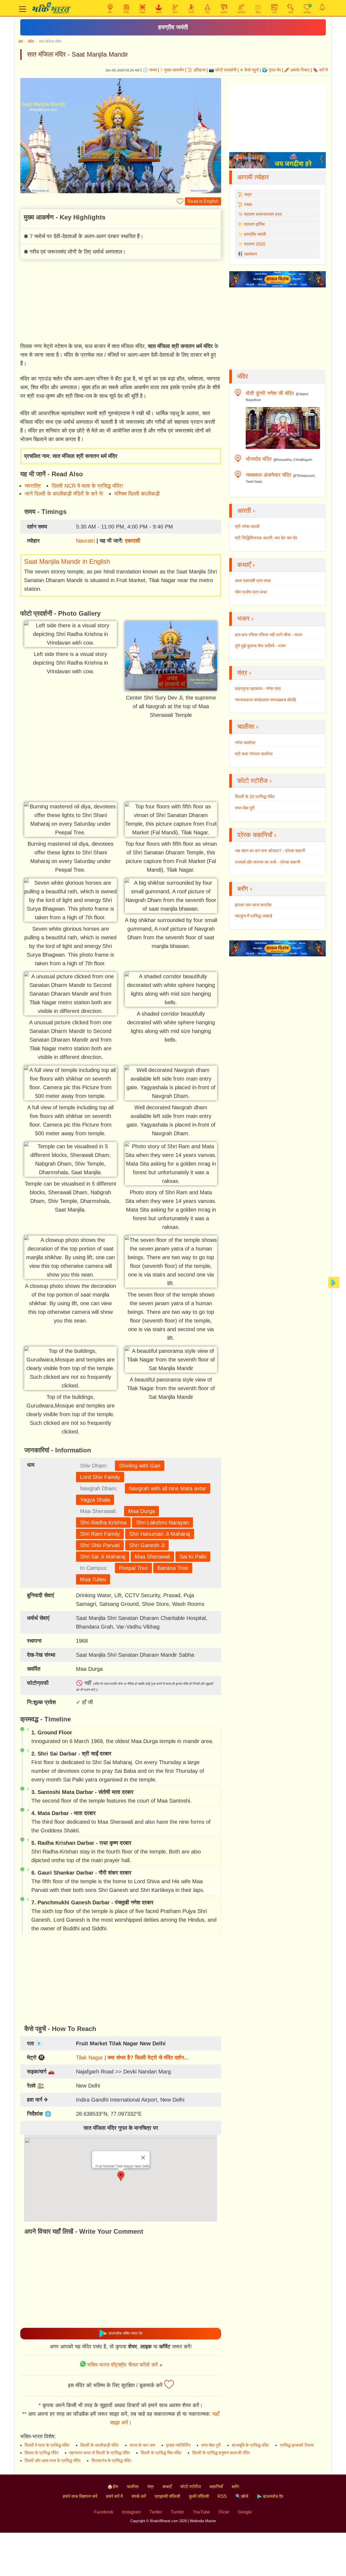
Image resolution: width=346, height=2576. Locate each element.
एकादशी (133, 541)
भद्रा (248, 194)
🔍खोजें (242, 2496)
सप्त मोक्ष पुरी (245, 808)
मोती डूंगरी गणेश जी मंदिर (270, 393)
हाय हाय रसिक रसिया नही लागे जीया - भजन (269, 635)
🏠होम (113, 2487)
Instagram (131, 2512)
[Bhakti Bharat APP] (334, 1282)
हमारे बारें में (114, 2496)
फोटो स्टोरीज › (254, 781)
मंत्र (151, 2487)
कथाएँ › (246, 565)
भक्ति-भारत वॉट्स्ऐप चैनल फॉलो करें (122, 2365)
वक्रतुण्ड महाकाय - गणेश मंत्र (258, 689)
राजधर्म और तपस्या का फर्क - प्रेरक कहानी (268, 862)
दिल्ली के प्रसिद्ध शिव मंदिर (161, 2453)
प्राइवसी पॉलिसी (167, 2496)
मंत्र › (244, 673)
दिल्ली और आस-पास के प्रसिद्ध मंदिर (53, 2461)
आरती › (246, 511)
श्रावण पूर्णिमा (254, 224)
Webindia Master (203, 2521)
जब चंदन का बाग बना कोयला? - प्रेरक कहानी (270, 851)
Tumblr (177, 2512)
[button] (121, 2176)
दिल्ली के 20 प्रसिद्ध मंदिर (255, 797)
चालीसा (133, 2487)
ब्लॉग (235, 2487)
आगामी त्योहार (253, 177)
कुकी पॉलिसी (199, 2496)
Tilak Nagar (89, 2057)
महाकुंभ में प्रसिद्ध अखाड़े (254, 916)
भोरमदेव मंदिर (259, 459)
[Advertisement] (121, 302)
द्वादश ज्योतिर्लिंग (178, 2445)
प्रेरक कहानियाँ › (257, 835)
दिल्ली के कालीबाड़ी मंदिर (99, 2445)
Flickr (224, 2512)
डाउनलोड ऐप (272, 2496)
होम (21, 41)
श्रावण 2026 (255, 244)
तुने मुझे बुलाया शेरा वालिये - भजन (260, 646)
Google (245, 2512)
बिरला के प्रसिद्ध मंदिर (41, 2453)
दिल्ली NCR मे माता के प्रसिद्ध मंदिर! (87, 486)
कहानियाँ (216, 2487)
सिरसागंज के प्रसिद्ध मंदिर (111, 2461)
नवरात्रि (33, 486)
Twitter (156, 2512)
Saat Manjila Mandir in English (67, 561)
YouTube (201, 2512)
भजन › (245, 618)
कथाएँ (167, 2487)
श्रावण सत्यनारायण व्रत (263, 214)
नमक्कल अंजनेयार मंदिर (269, 475)
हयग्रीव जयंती (173, 27)
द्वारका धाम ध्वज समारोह (253, 905)
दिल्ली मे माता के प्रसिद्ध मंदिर (47, 2445)
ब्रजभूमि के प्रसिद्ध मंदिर (250, 2445)
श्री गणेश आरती (247, 526)
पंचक (248, 204)
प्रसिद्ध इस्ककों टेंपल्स (297, 2445)
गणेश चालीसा (245, 743)
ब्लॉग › (245, 889)
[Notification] (322, 7)
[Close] (143, 2158)
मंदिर (31, 41)
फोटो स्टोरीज (191, 2487)
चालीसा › (248, 726)
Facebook (104, 2512)
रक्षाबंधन (250, 254)
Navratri (85, 541)
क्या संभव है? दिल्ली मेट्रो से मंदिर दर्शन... (148, 2057)
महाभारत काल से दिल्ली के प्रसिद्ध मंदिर (99, 2453)
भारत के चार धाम (142, 2445)
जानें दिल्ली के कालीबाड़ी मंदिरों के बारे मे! (64, 494)
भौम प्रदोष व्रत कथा (251, 592)
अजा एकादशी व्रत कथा (253, 581)
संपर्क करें (139, 2496)
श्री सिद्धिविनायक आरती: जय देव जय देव (266, 538)
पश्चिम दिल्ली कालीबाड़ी (137, 494)
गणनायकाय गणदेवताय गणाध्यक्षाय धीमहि (265, 700)
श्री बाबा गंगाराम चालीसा (254, 754)
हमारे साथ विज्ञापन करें (80, 2496)
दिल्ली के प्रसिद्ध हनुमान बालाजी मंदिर (221, 2453)
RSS (222, 2496)
